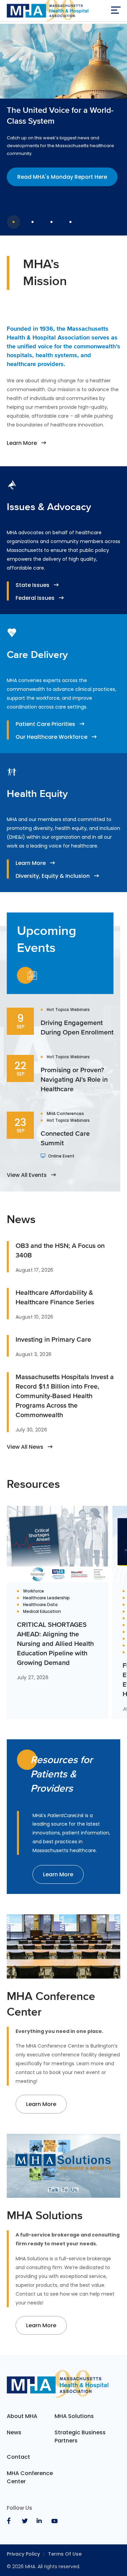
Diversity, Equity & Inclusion (53, 876)
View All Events (27, 1175)
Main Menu (115, 12)
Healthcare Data (40, 1605)
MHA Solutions (74, 2416)
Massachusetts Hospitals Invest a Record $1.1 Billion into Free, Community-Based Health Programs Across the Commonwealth (65, 1396)
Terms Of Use (65, 2554)
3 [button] (51, 222)
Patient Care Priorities (45, 724)
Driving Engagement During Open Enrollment (77, 1027)
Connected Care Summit (65, 1138)
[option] (63, 118)
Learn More (22, 443)
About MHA (22, 2416)
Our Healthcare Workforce (51, 737)
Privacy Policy (23, 2554)
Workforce (34, 1591)
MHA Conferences (65, 1114)
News (14, 2432)
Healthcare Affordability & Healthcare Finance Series (55, 1297)
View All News (25, 1447)
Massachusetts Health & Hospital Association (48, 12)
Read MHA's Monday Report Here (62, 177)
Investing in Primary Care (53, 1339)
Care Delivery (37, 655)
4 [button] (70, 222)
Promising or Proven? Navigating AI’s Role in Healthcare (74, 1079)
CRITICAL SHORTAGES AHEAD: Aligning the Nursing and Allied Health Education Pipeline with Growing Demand (55, 1643)
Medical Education (42, 1612)
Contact (18, 2457)
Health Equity (37, 794)
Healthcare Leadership (46, 1598)
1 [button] (14, 222)
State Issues (33, 585)
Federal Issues (35, 598)
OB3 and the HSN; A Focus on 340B (60, 1250)
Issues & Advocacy (49, 507)
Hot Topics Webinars (68, 1010)
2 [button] (33, 222)
